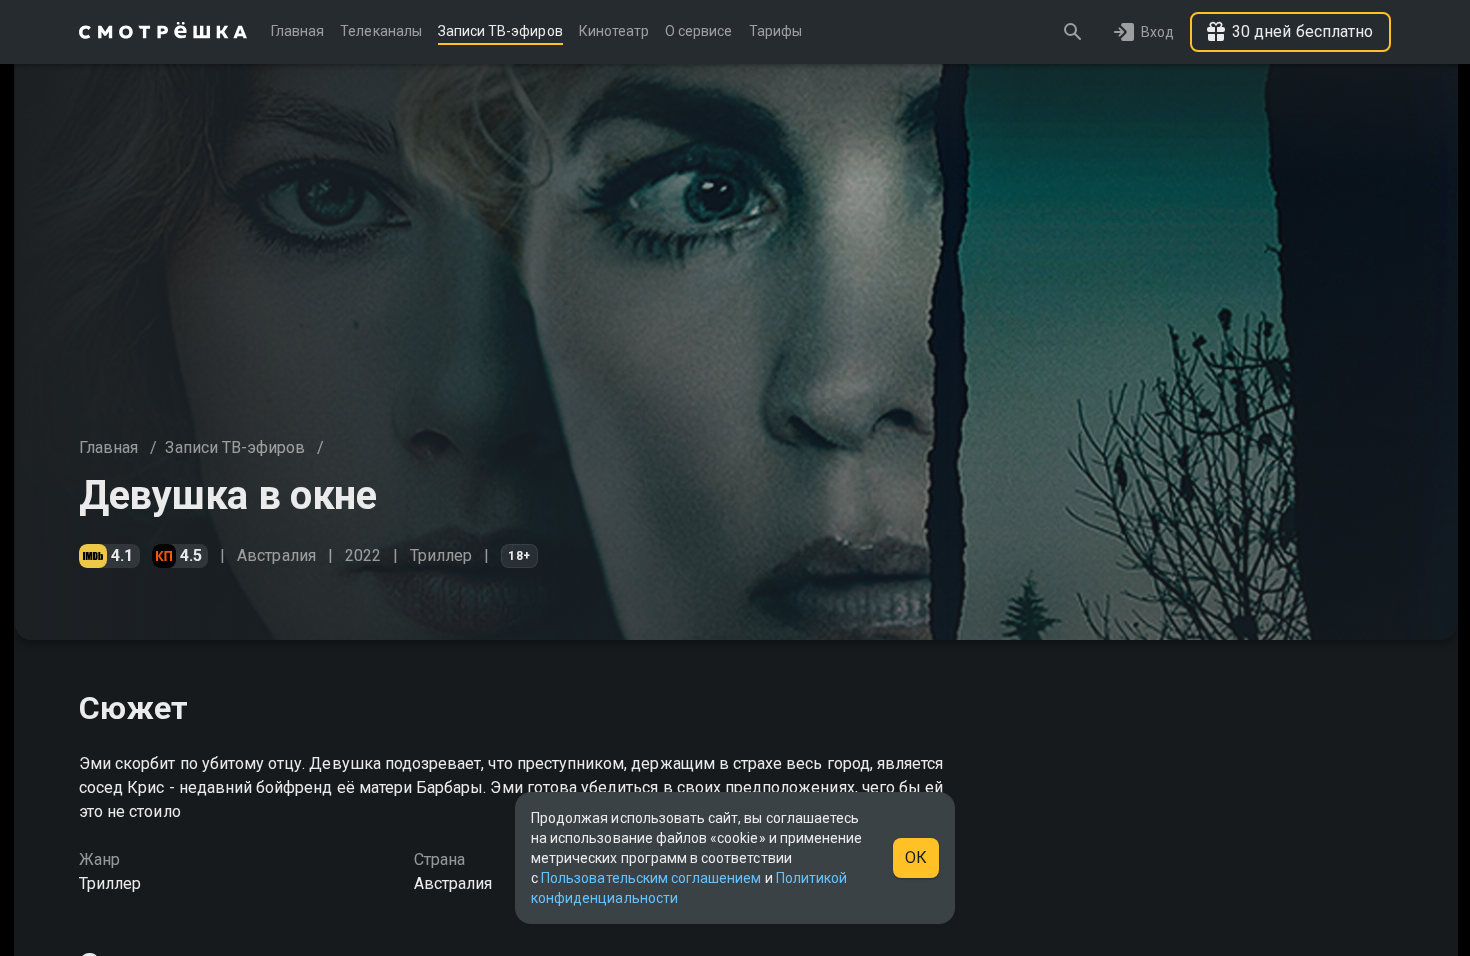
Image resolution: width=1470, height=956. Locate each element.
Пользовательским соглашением (651, 878)
